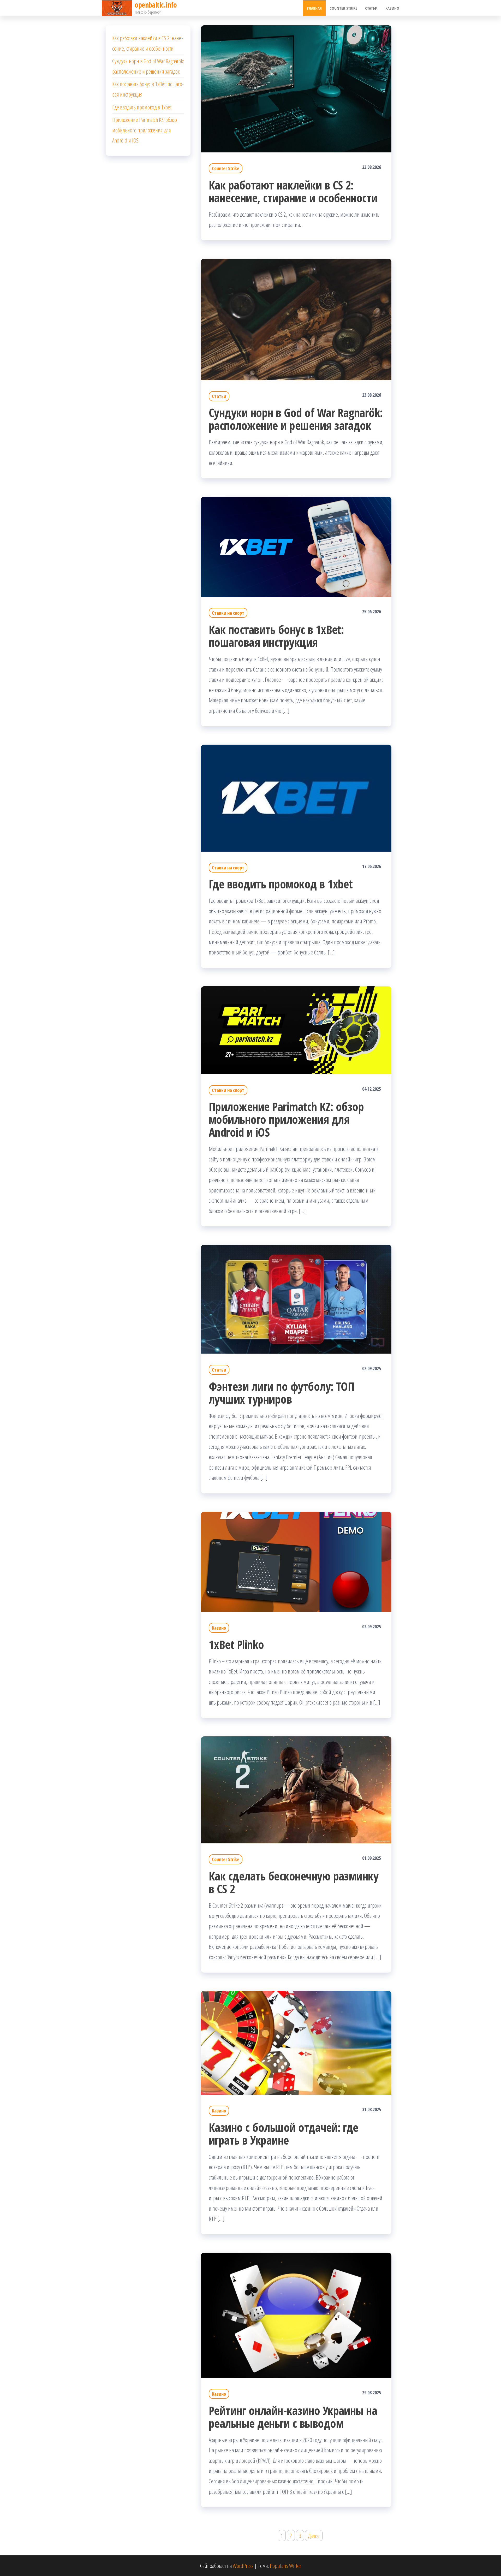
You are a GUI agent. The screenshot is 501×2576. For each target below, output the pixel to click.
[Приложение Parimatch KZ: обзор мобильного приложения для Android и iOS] (296, 1029)
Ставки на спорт (228, 613)
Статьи (371, 8)
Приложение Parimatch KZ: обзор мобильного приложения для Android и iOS (286, 1119)
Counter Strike (343, 8)
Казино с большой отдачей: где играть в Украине (284, 2134)
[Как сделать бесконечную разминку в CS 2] (296, 1789)
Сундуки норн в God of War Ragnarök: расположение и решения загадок (296, 419)
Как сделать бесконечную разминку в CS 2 (294, 1882)
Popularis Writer (285, 2566)
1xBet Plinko (236, 1644)
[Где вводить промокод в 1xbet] (296, 797)
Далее (314, 2536)
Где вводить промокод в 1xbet (281, 884)
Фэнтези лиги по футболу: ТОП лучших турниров (282, 1393)
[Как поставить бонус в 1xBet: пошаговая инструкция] (296, 546)
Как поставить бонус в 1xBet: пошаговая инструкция (276, 636)
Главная (314, 8)
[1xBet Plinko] (296, 1561)
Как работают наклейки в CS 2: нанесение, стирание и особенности (293, 191)
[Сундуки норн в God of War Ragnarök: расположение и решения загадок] (296, 319)
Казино (392, 8)
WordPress (243, 2566)
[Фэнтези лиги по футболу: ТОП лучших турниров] (296, 1298)
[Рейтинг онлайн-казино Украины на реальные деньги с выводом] (296, 2314)
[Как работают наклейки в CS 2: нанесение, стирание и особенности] (296, 88)
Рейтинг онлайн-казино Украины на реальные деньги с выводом (293, 2417)
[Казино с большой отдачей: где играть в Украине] (296, 2042)
